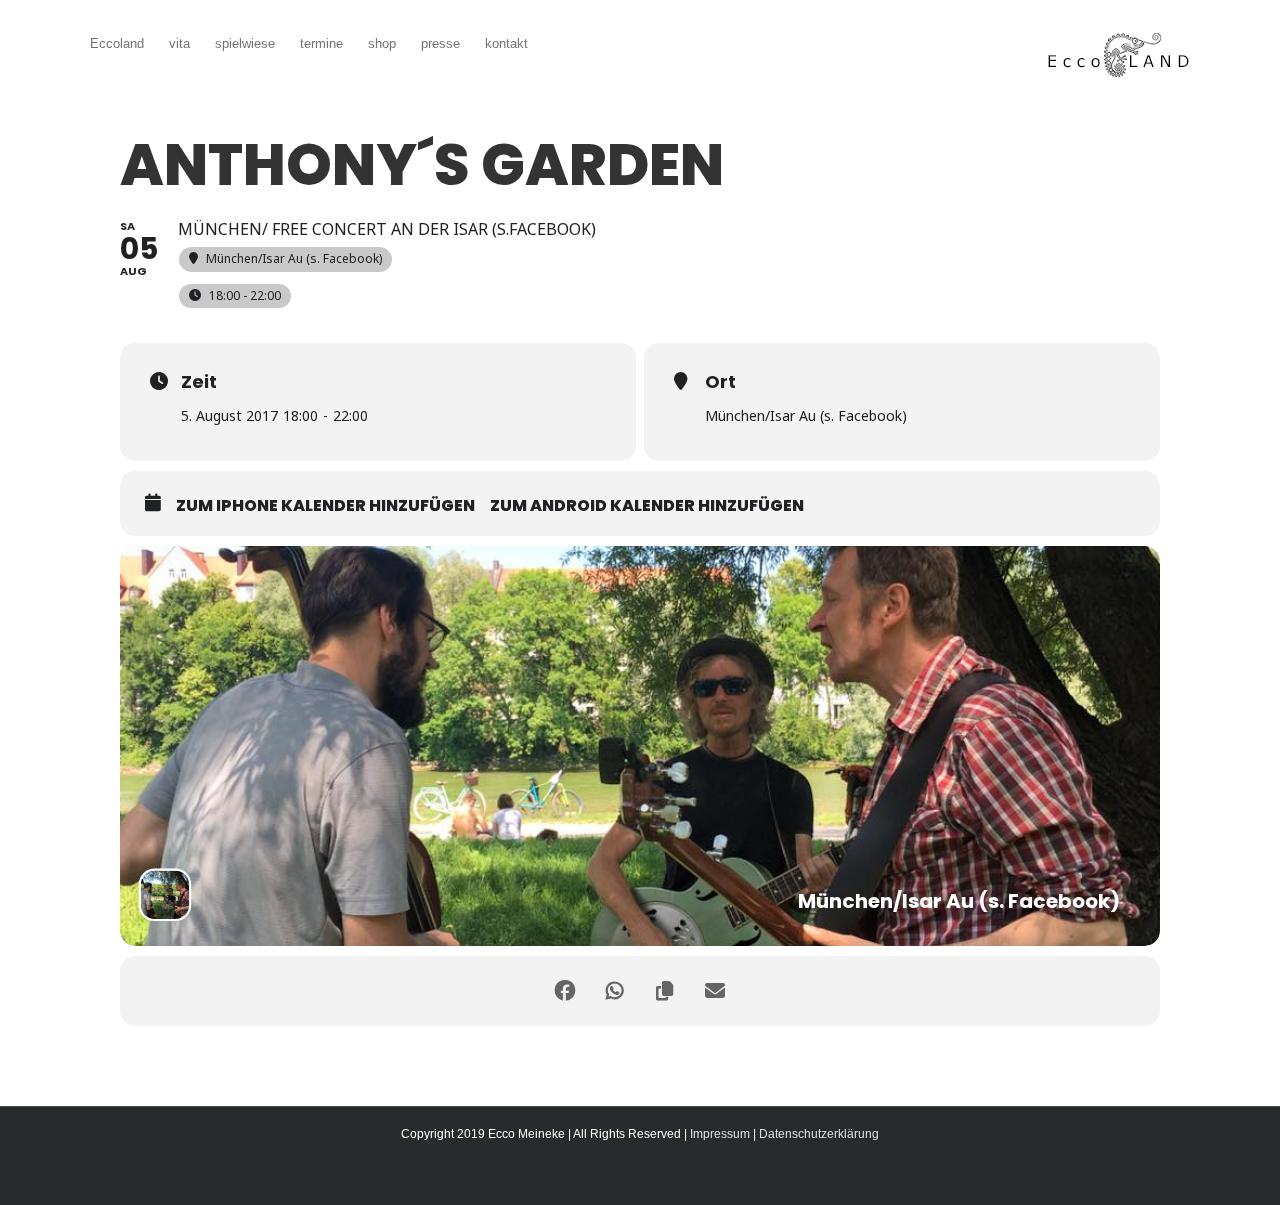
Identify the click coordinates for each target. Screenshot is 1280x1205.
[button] (558, 41)
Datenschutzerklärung (819, 1134)
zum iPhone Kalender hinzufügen (325, 506)
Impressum (720, 1134)
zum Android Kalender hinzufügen (647, 506)
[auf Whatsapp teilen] (615, 991)
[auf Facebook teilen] (565, 991)
